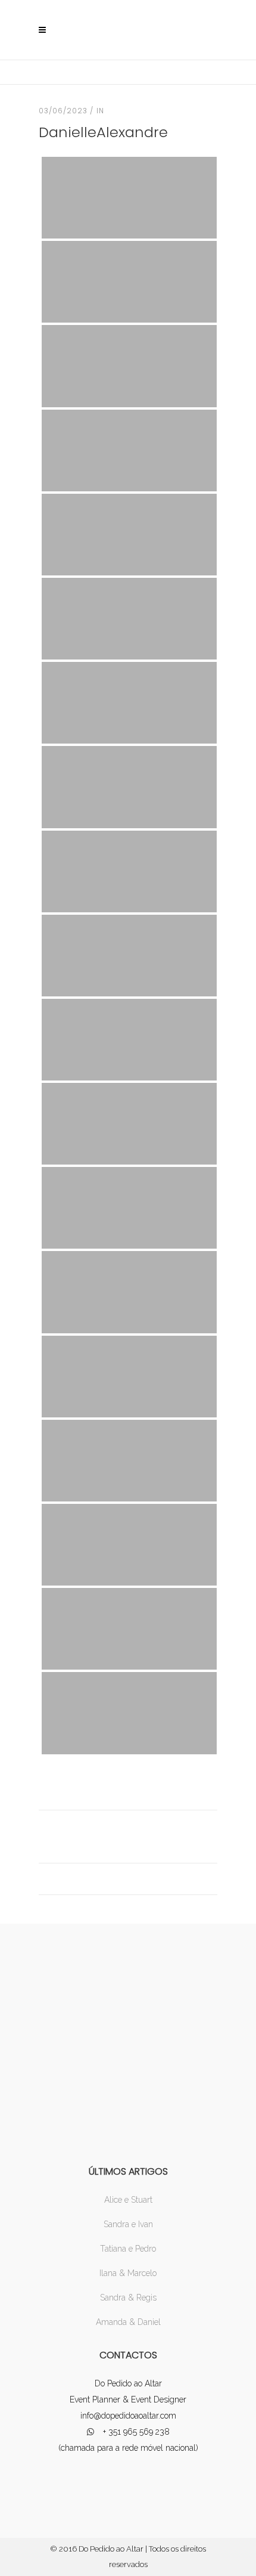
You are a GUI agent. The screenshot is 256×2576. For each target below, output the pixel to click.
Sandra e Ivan (128, 2224)
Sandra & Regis (128, 2298)
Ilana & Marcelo (128, 2273)
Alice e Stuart (128, 2200)
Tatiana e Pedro (128, 2249)
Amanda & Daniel (128, 2322)
